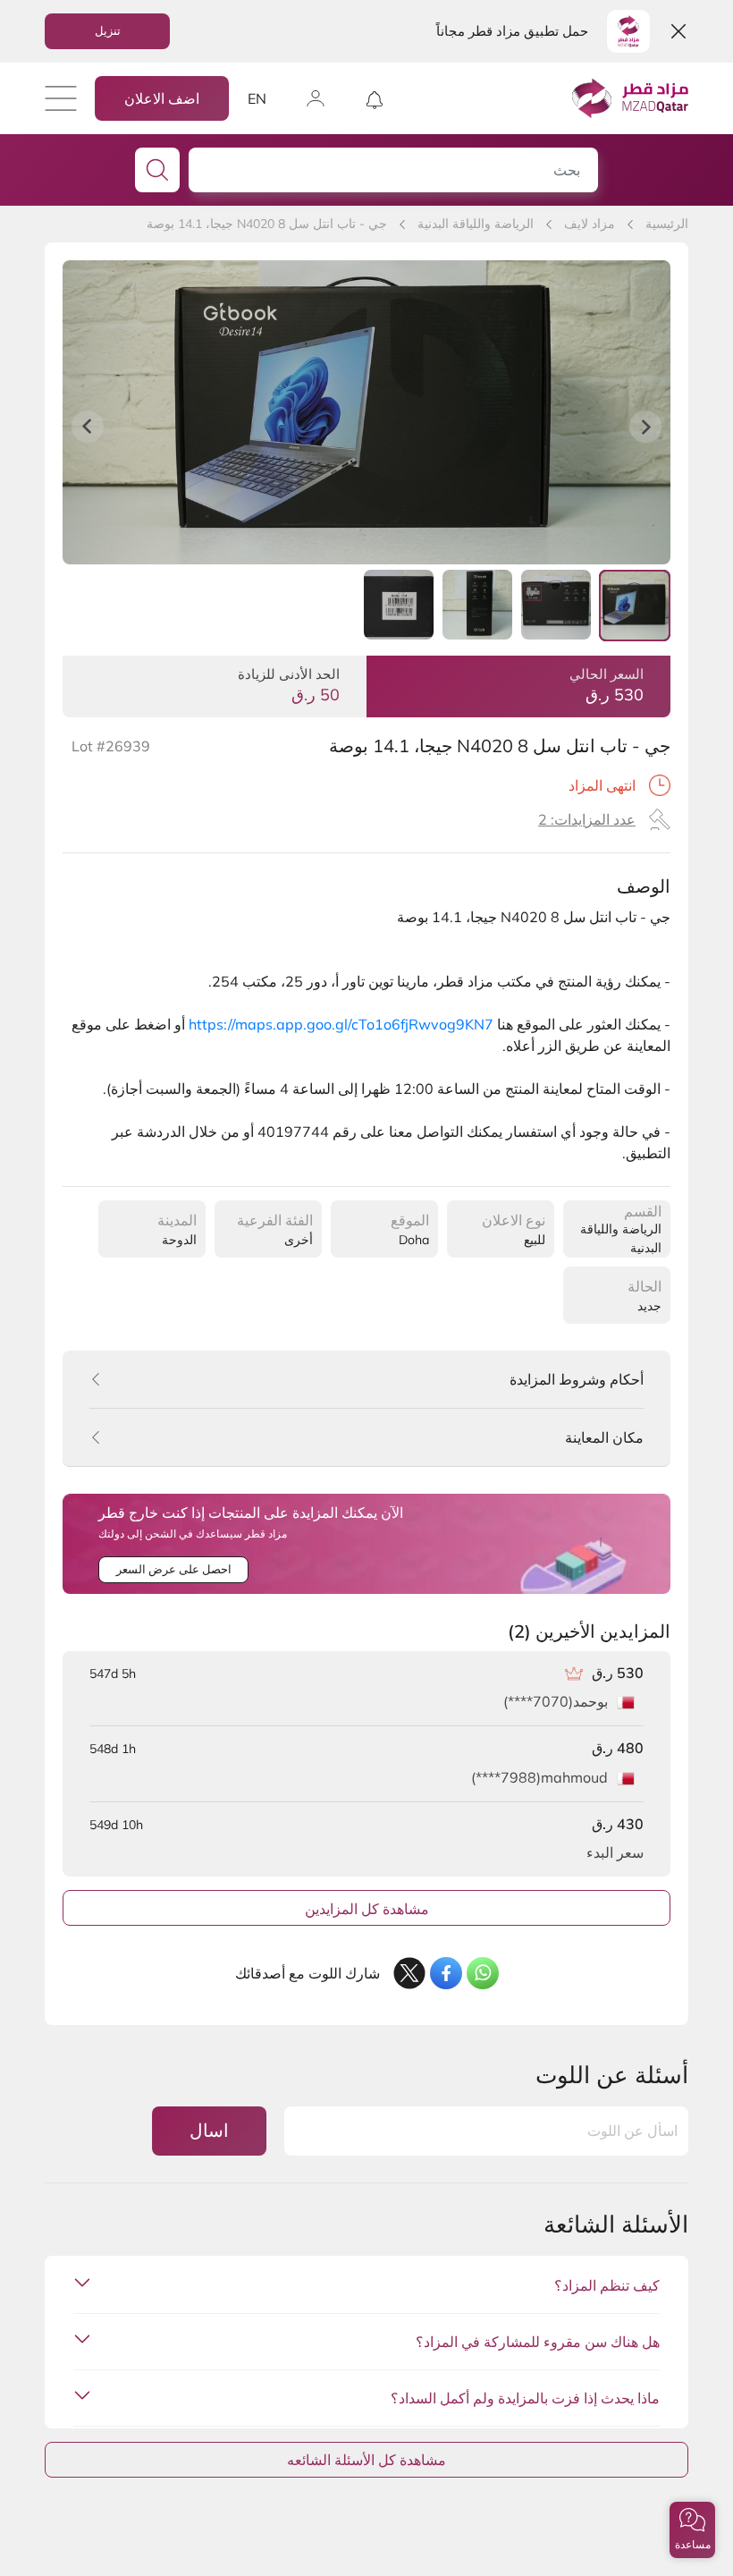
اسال (209, 2130)
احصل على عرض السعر (174, 1569)
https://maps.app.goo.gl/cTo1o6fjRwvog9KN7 (341, 1024)
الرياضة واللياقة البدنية (476, 224)
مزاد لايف (590, 224)
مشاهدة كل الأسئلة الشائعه (366, 2460)
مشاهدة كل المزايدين (367, 1909)
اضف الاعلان (162, 98)
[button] (692, 2530)
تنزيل (108, 30)
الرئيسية (667, 224)
